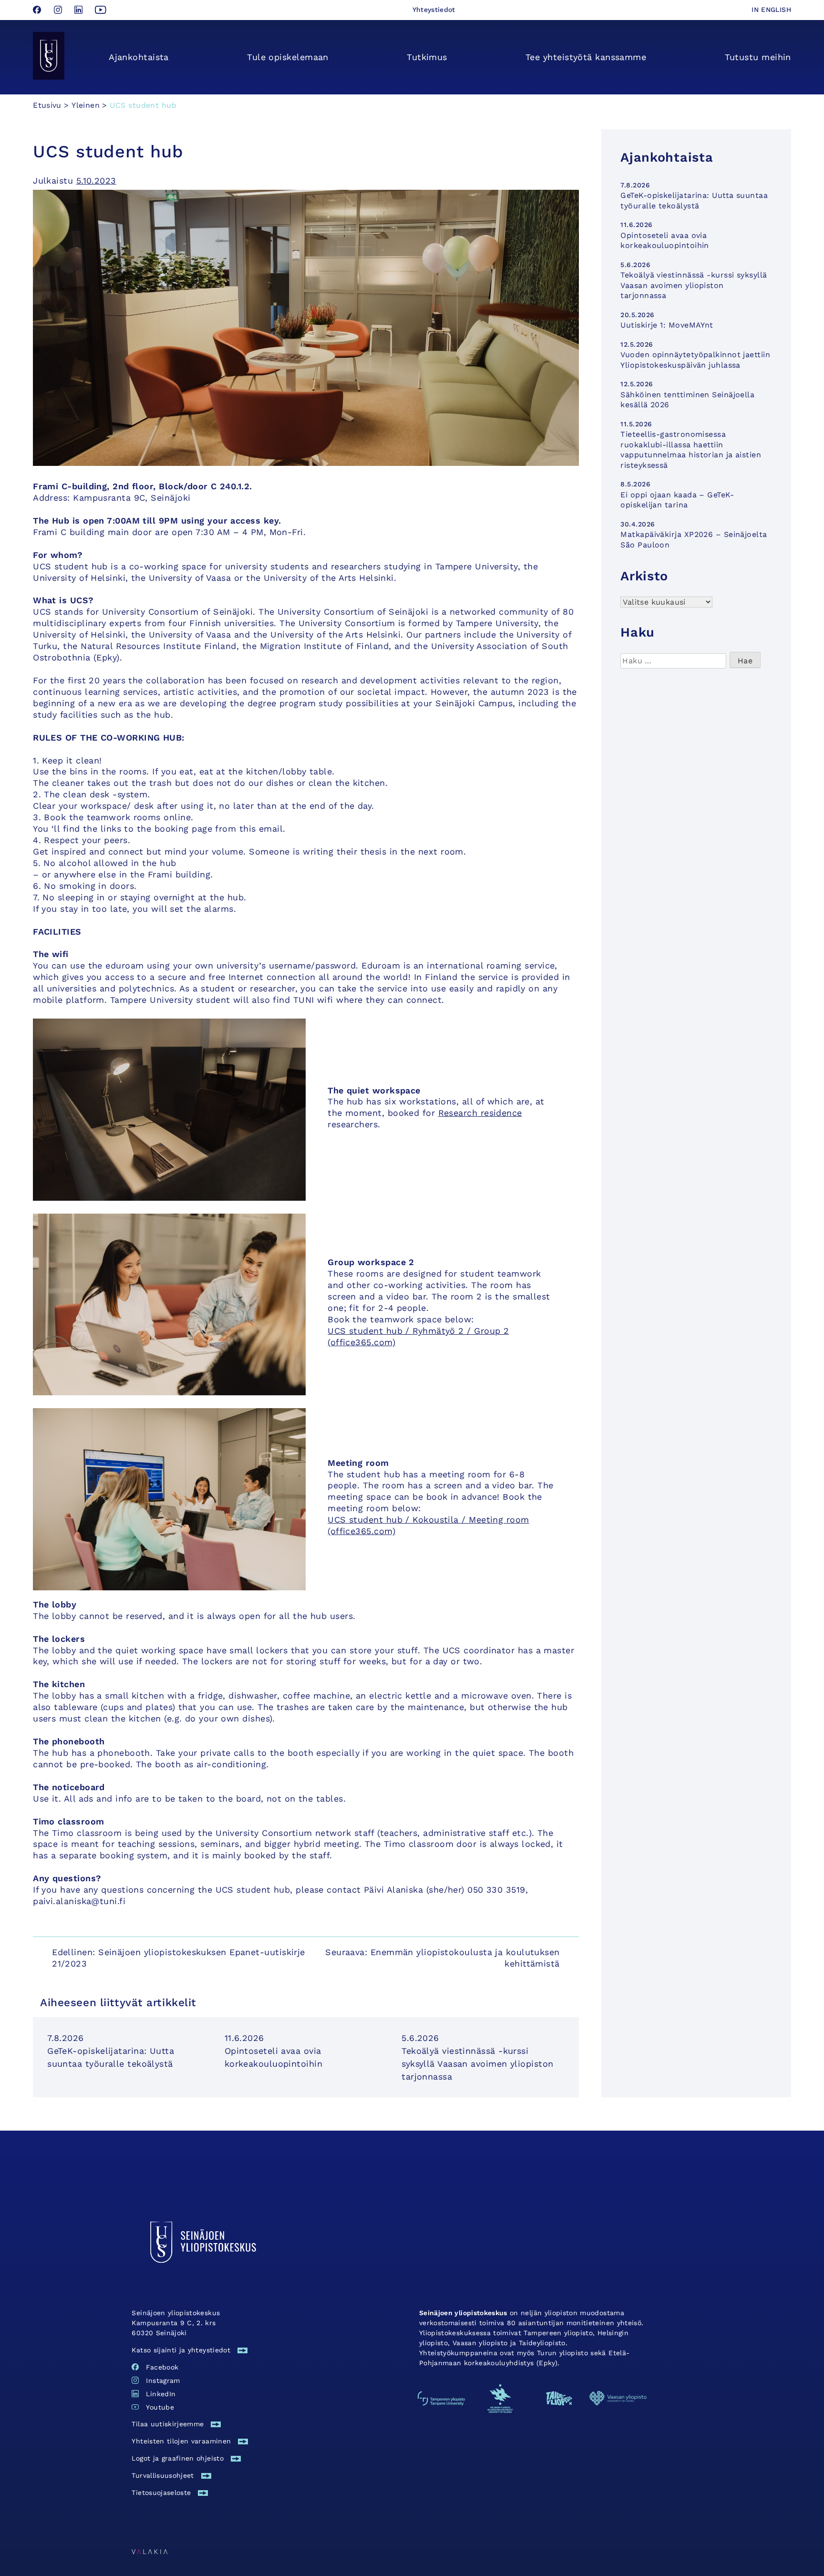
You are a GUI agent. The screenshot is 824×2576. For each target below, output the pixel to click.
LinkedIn (161, 2394)
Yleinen (86, 105)
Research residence (480, 1113)
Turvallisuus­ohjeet (163, 2475)
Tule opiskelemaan (288, 57)
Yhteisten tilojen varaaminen (181, 2441)
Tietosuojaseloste (161, 2493)
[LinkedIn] (80, 11)
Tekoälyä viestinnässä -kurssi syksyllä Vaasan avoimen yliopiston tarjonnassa (477, 2064)
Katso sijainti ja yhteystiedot (181, 2350)
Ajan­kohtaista (139, 57)
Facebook (162, 2367)
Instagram (163, 2380)
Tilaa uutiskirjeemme (168, 2424)
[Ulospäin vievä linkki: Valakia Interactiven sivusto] (149, 2551)
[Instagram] (59, 11)
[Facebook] (38, 11)
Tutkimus (427, 57)
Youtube (160, 2407)
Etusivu (47, 105)
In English (771, 10)
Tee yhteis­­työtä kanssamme (586, 57)
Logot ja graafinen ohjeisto (177, 2458)
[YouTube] (101, 11)
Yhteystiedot (434, 10)
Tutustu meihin (758, 57)
